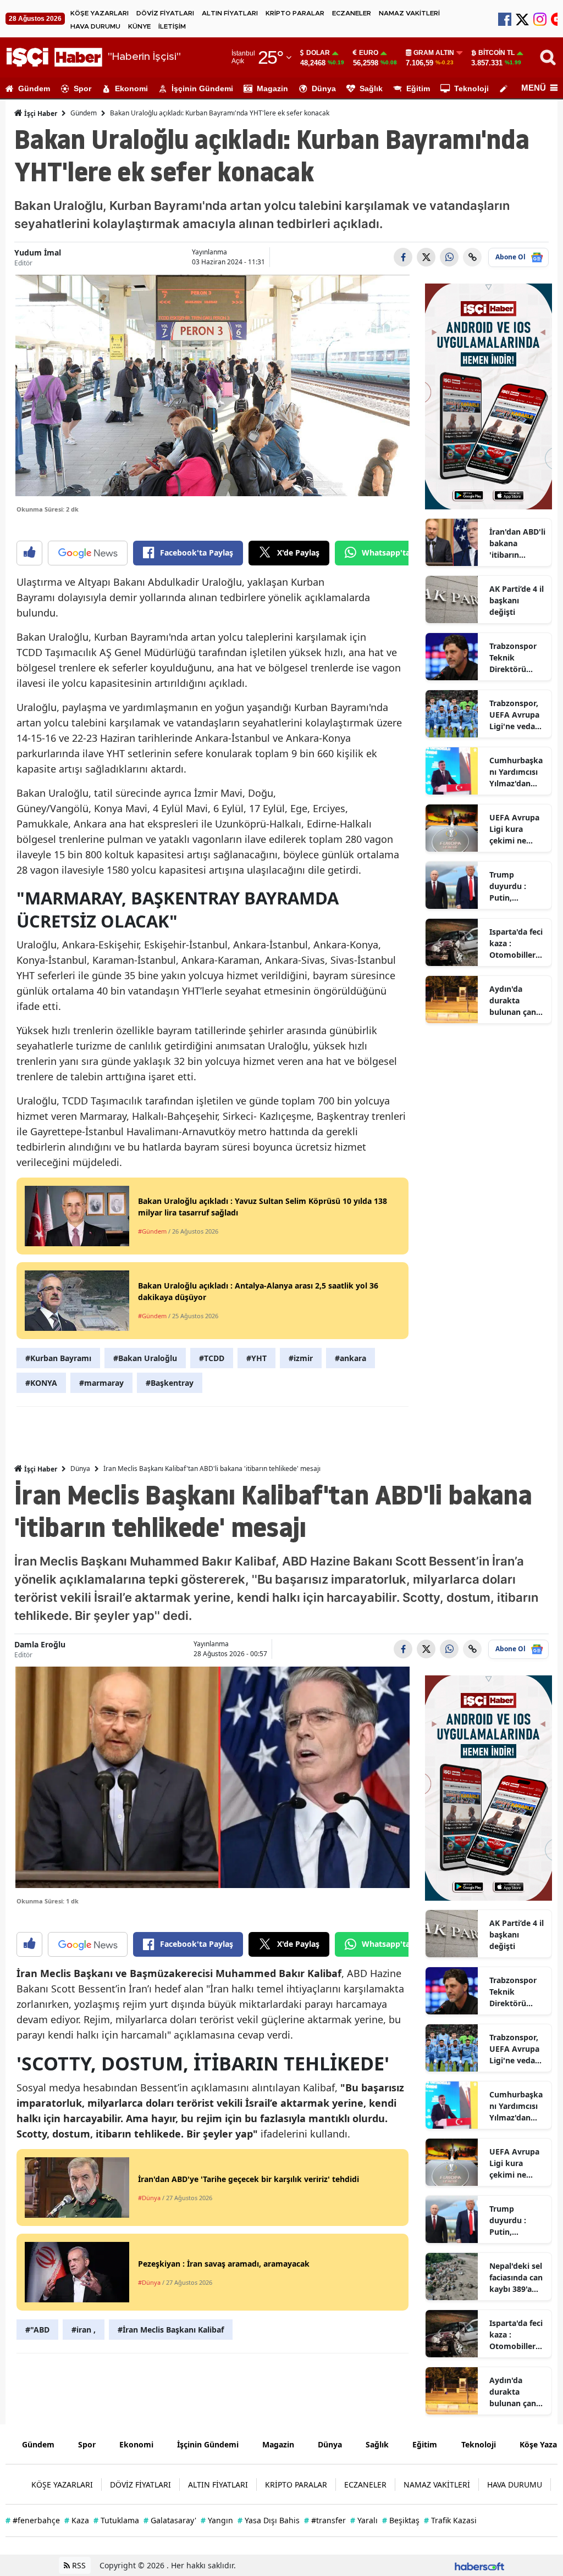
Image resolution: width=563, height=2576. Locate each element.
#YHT (256, 1358)
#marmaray (101, 1383)
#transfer (325, 2520)
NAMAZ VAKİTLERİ (409, 13)
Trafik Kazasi (450, 2520)
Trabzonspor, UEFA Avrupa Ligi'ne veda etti (514, 715)
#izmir (301, 1358)
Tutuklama (116, 2520)
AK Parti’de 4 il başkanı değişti (517, 600)
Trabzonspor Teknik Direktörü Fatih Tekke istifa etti (513, 658)
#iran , (84, 2330)
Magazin (272, 88)
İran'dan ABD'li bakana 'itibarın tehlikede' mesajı (517, 543)
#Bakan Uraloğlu (145, 1358)
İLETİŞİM (172, 26)
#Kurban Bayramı (58, 1358)
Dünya (324, 88)
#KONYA (41, 1383)
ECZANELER (352, 13)
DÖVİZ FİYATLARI (165, 13)
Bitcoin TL (496, 53)
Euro (369, 53)
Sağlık (371, 88)
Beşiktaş (401, 2520)
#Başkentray (170, 1383)
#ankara (351, 1358)
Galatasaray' (170, 2520)
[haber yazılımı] (479, 2565)
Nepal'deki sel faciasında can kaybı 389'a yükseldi (516, 2278)
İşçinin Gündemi (202, 88)
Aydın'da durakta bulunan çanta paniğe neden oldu (517, 1001)
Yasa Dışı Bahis (269, 2520)
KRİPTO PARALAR (295, 13)
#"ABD (37, 2330)
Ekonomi (131, 88)
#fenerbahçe (33, 2520)
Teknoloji (471, 88)
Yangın (217, 2520)
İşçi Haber (40, 113)
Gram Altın (434, 53)
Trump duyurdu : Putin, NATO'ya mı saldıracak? (512, 886)
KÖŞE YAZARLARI (100, 13)
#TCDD (212, 1358)
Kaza (77, 2520)
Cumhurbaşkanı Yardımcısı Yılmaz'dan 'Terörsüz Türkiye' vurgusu (516, 772)
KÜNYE (139, 26)
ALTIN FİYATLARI (230, 13)
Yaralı (364, 2520)
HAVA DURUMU (95, 26)
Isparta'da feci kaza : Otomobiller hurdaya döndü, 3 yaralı (516, 943)
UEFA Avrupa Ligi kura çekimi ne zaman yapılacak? (514, 829)
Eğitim (418, 88)
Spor (82, 88)
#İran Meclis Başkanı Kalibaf (171, 2330)
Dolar (318, 53)
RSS (78, 2565)
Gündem (34, 88)
